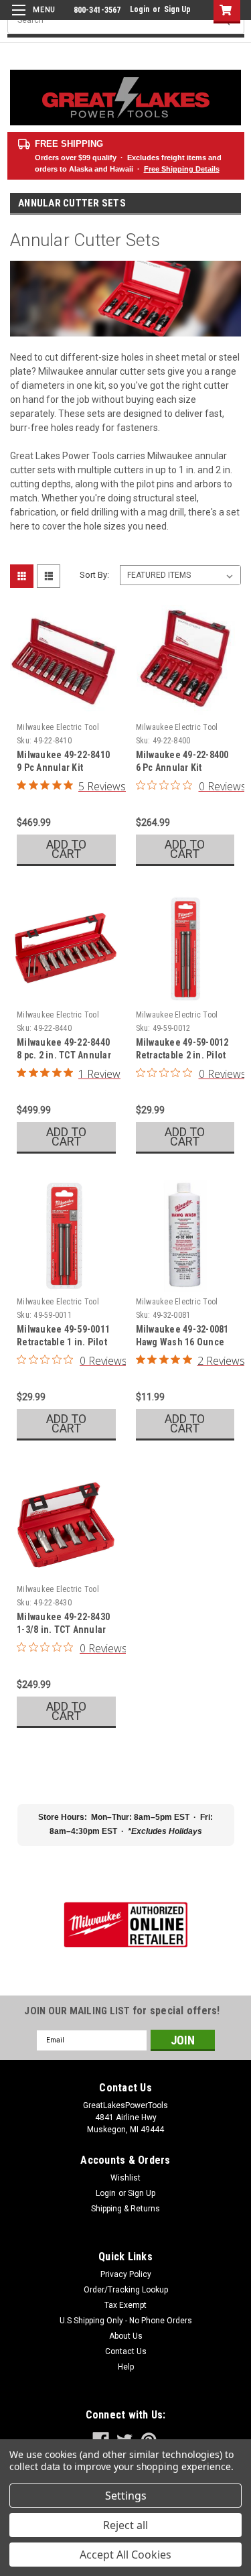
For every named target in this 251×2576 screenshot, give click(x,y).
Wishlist (125, 2178)
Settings (126, 2496)
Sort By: (94, 575)
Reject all (125, 2525)
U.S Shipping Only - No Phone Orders (126, 2321)
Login (140, 9)
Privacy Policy (126, 2274)
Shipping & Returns (125, 2209)
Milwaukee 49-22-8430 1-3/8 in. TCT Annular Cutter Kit (63, 1630)
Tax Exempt (125, 2305)
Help (126, 2367)
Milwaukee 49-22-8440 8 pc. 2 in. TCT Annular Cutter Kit (64, 1055)
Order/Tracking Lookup (126, 2290)
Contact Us (126, 2351)
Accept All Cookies (125, 2555)
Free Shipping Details (182, 169)
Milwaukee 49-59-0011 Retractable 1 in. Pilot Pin (63, 1342)
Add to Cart (66, 849)
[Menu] (32, 18)
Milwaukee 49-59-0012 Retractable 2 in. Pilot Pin (182, 1055)
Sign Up (177, 9)
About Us (126, 2336)
